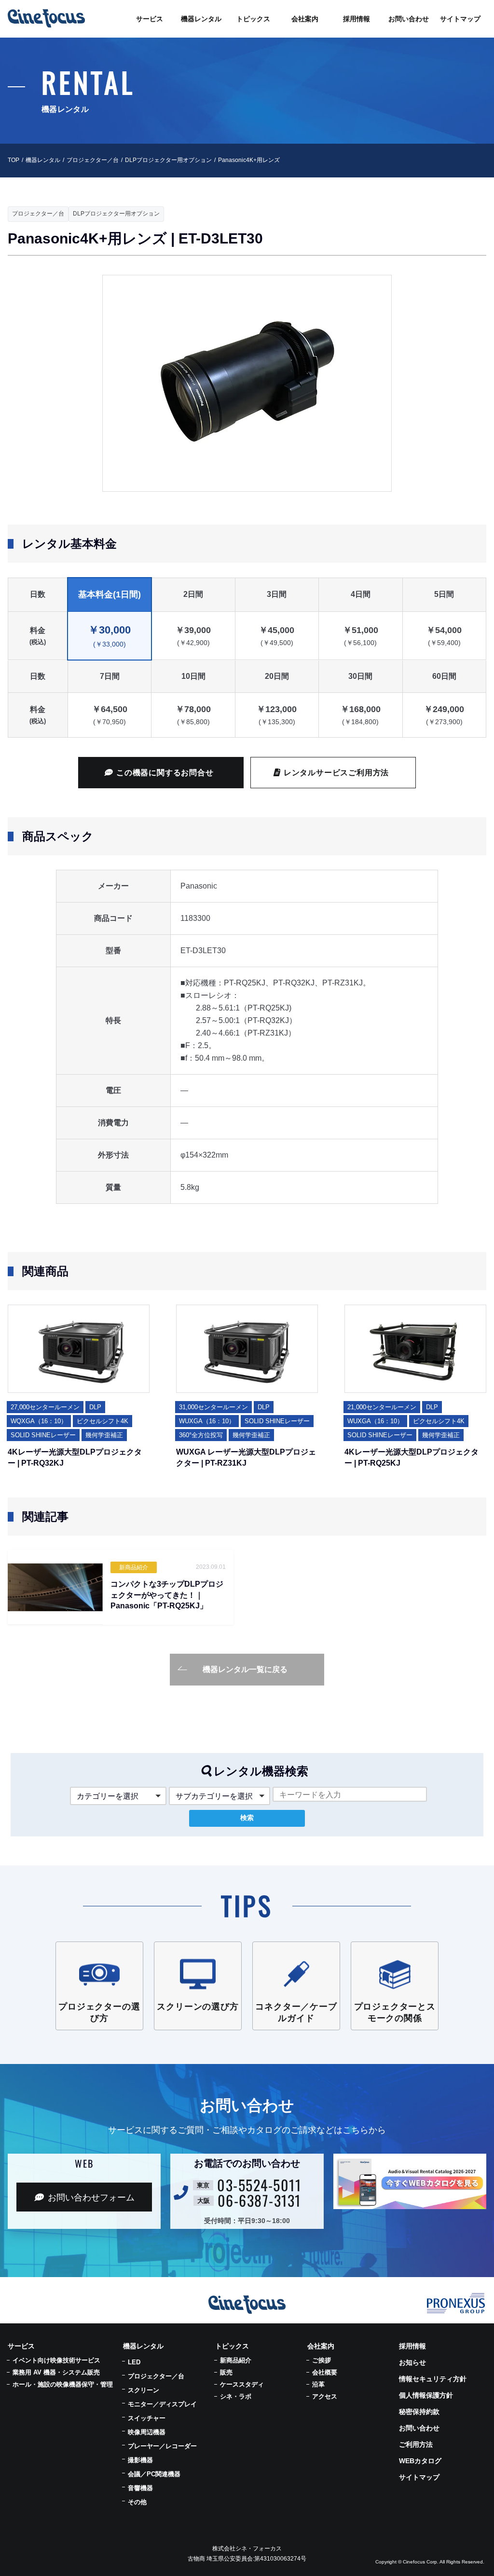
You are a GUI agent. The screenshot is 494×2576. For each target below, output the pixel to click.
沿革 (318, 2384)
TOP (14, 160)
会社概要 (325, 2372)
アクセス (325, 2396)
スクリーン (144, 2390)
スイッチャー (147, 2418)
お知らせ (412, 2362)
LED (134, 2362)
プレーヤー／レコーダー (162, 2446)
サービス (21, 2346)
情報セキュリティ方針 (433, 2379)
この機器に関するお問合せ (165, 773)
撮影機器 (140, 2460)
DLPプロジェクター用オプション (168, 160)
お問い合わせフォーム (91, 2198)
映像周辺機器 (147, 2432)
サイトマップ (419, 2477)
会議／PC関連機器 (154, 2474)
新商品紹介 (236, 2360)
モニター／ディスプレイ (162, 2404)
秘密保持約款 (419, 2412)
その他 (137, 2502)
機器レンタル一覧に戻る (245, 1669)
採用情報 (412, 2346)
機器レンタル (43, 160)
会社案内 (321, 2346)
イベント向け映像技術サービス (56, 2360)
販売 (226, 2372)
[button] (118, 1796)
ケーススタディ (242, 2384)
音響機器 (140, 2488)
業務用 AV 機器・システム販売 (56, 2372)
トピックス (232, 2346)
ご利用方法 (416, 2444)
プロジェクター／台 (93, 160)
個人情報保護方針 (426, 2395)
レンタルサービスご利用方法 (336, 773)
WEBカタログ (420, 2461)
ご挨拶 (322, 2360)
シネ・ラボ (236, 2396)
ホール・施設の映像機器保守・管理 (63, 2384)
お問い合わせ (419, 2428)
